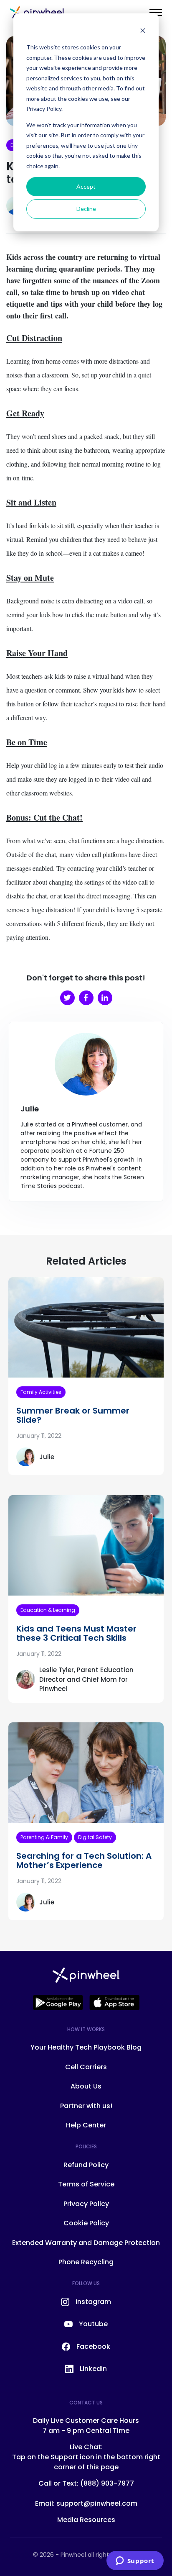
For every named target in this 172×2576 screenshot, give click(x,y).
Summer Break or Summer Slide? (73, 1415)
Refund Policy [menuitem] (86, 2165)
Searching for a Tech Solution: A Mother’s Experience (84, 1860)
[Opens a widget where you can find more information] (135, 2561)
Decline (86, 209)
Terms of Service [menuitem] (86, 2184)
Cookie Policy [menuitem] (86, 2223)
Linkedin (93, 2369)
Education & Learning (48, 1610)
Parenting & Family (44, 1837)
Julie (47, 1457)
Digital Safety (95, 1837)
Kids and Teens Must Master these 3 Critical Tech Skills (76, 1633)
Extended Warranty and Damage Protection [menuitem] (86, 2243)
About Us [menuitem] (86, 2086)
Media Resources (86, 2520)
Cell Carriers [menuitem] (86, 2067)
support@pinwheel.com (97, 2503)
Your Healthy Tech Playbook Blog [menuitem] (86, 2047)
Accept (86, 186)
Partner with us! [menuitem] (86, 2106)
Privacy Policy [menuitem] (86, 2204)
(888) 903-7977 (107, 2483)
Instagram (93, 2302)
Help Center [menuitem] (86, 2125)
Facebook (93, 2346)
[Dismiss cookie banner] (143, 32)
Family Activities (41, 1392)
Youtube (93, 2324)
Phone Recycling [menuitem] (86, 2262)
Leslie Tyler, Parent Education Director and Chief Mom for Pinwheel (86, 1679)
